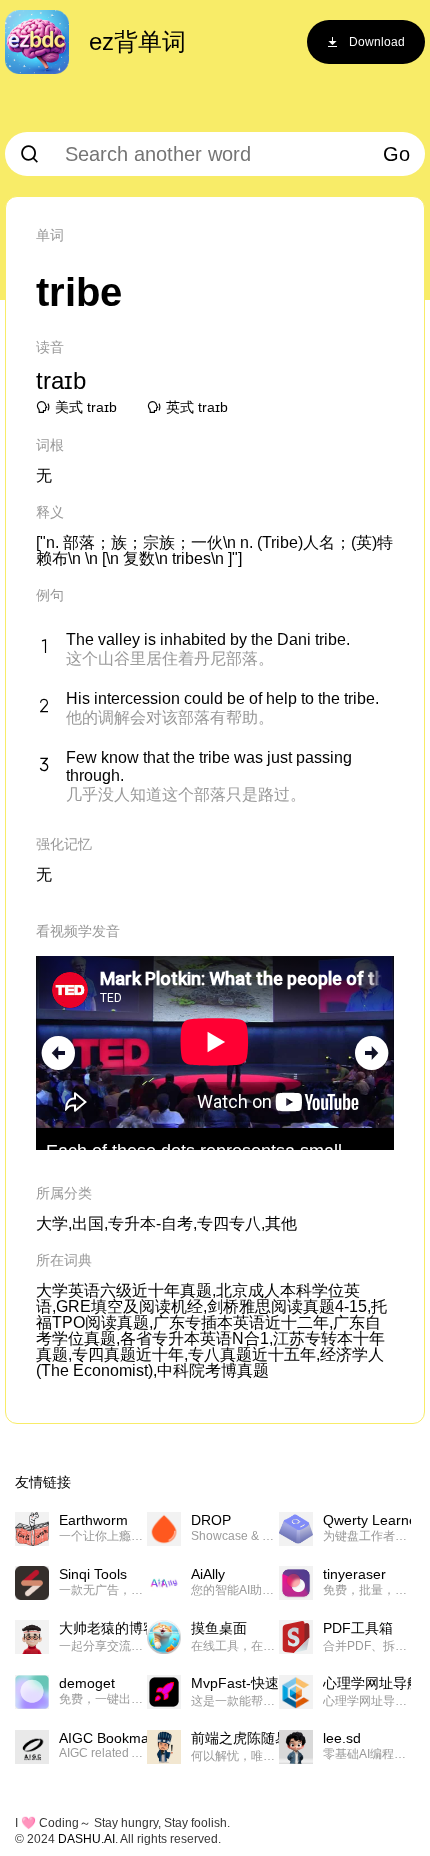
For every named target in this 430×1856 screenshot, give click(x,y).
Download (377, 42)
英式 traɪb (197, 407)
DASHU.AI (86, 1839)
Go (396, 154)
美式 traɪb (86, 407)
